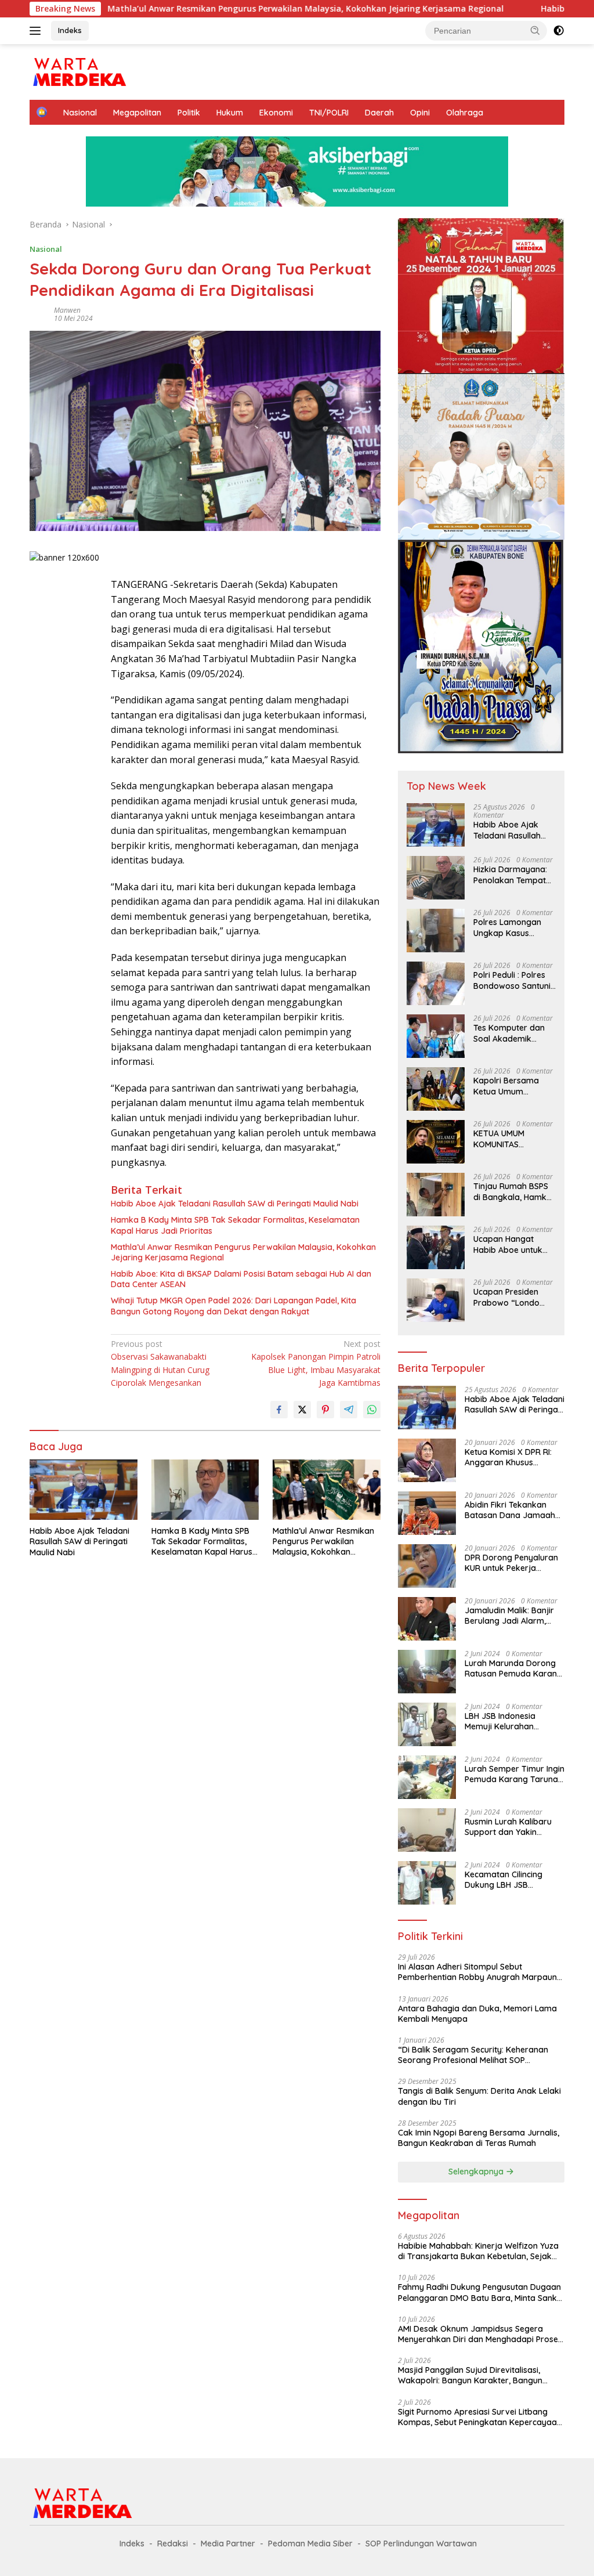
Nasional (80, 113)
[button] (535, 30)
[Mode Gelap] (559, 31)
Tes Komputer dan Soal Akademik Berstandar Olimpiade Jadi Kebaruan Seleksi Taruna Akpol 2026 (510, 1033)
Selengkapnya (477, 2172)
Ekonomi (276, 113)
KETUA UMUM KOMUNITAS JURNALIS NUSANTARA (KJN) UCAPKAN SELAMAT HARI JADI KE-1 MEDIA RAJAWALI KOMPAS (514, 1139)
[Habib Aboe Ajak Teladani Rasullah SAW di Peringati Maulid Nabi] (84, 1490)
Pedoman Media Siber (310, 2544)
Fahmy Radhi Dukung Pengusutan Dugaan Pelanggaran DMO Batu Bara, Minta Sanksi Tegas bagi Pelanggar (480, 2292)
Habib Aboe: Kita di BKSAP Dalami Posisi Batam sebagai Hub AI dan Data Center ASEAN (241, 1279)
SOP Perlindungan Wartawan (421, 2544)
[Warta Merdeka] (79, 71)
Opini (420, 113)
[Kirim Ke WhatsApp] (372, 1410)
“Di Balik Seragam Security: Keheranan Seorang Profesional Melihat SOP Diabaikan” (473, 2055)
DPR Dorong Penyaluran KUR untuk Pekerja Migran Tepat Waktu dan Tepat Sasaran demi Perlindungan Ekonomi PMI (512, 1563)
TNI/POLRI (329, 113)
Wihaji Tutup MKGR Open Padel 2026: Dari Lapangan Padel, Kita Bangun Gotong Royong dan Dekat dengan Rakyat (233, 1306)
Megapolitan (137, 113)
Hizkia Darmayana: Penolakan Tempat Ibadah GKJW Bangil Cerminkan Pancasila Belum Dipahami (513, 875)
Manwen (67, 310)
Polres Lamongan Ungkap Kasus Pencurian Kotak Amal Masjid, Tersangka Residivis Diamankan (512, 927)
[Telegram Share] (349, 1410)
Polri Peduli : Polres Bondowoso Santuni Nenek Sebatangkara (512, 980)
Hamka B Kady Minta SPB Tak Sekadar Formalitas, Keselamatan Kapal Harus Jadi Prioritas (235, 1225)
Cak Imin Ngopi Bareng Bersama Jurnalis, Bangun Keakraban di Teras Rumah (479, 2138)
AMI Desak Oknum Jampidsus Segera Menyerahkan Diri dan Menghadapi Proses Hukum (480, 2334)
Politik (189, 113)
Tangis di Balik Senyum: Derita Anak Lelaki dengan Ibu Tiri (479, 2096)
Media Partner (228, 2544)
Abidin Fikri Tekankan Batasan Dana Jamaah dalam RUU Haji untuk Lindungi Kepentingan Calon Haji (510, 1510)
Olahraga (465, 113)
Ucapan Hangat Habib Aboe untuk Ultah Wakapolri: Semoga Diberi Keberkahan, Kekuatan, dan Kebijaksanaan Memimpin (508, 1244)
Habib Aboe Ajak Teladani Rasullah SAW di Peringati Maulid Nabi (235, 1204)
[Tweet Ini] (302, 1410)
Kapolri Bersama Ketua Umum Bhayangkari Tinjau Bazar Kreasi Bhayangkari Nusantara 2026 (511, 1086)
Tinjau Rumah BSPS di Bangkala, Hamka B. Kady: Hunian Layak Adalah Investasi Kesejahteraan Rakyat (512, 1191)
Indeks (70, 30)
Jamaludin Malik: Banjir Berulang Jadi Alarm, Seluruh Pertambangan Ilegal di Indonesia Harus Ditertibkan (512, 1616)
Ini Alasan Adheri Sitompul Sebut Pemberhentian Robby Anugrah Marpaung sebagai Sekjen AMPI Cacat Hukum (480, 1972)
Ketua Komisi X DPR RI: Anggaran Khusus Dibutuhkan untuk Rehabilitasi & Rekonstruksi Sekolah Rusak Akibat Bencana (508, 1457)
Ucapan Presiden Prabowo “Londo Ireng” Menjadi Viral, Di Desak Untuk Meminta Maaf (512, 1297)
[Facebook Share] (279, 1410)
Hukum (230, 113)
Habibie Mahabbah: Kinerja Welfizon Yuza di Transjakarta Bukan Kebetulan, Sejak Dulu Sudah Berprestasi (478, 2251)
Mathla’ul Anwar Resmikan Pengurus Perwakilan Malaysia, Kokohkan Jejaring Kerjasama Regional (220, 9)
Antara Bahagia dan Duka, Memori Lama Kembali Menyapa (477, 2014)
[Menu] (37, 31)
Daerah (379, 113)
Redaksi (173, 2544)
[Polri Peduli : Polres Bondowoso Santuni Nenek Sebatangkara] (436, 983)
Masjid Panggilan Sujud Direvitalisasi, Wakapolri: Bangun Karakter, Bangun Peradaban (470, 2375)
